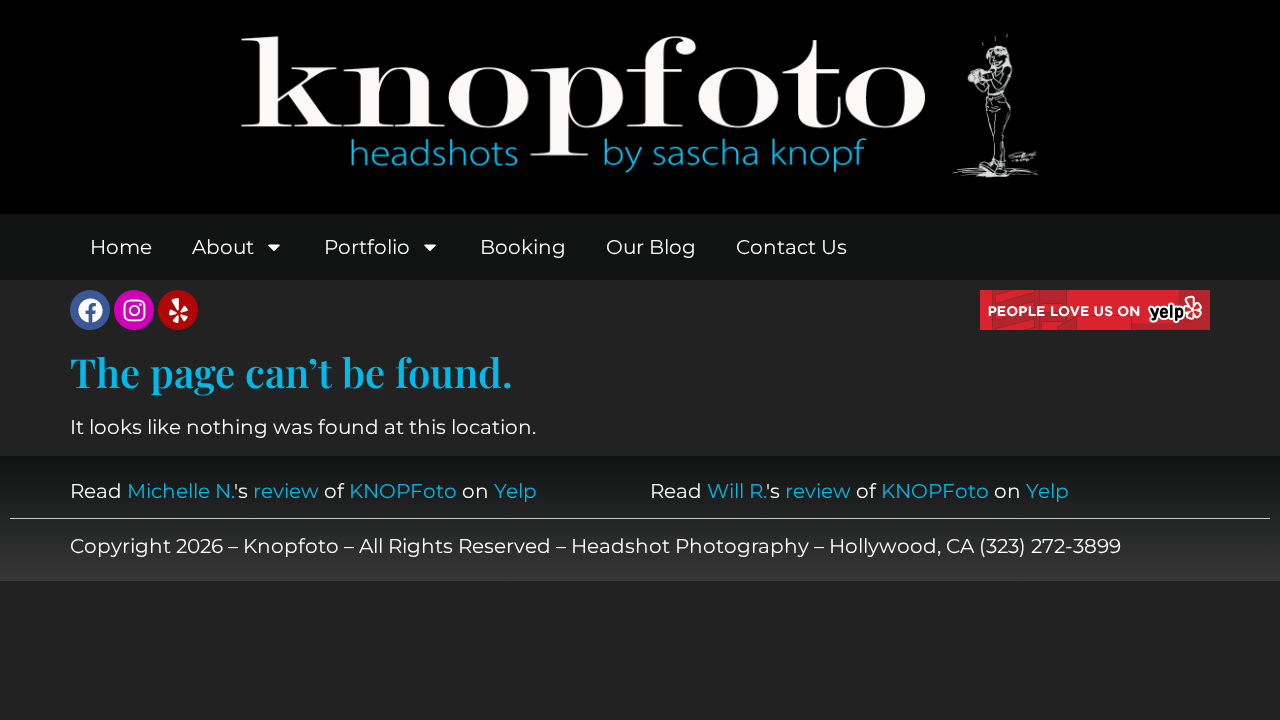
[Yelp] (178, 310)
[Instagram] (134, 310)
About (223, 247)
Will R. (736, 491)
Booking (523, 247)
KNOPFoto (403, 491)
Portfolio (367, 247)
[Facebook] (90, 310)
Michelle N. (180, 491)
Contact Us (791, 247)
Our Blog (651, 247)
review (286, 491)
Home (121, 247)
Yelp (515, 491)
